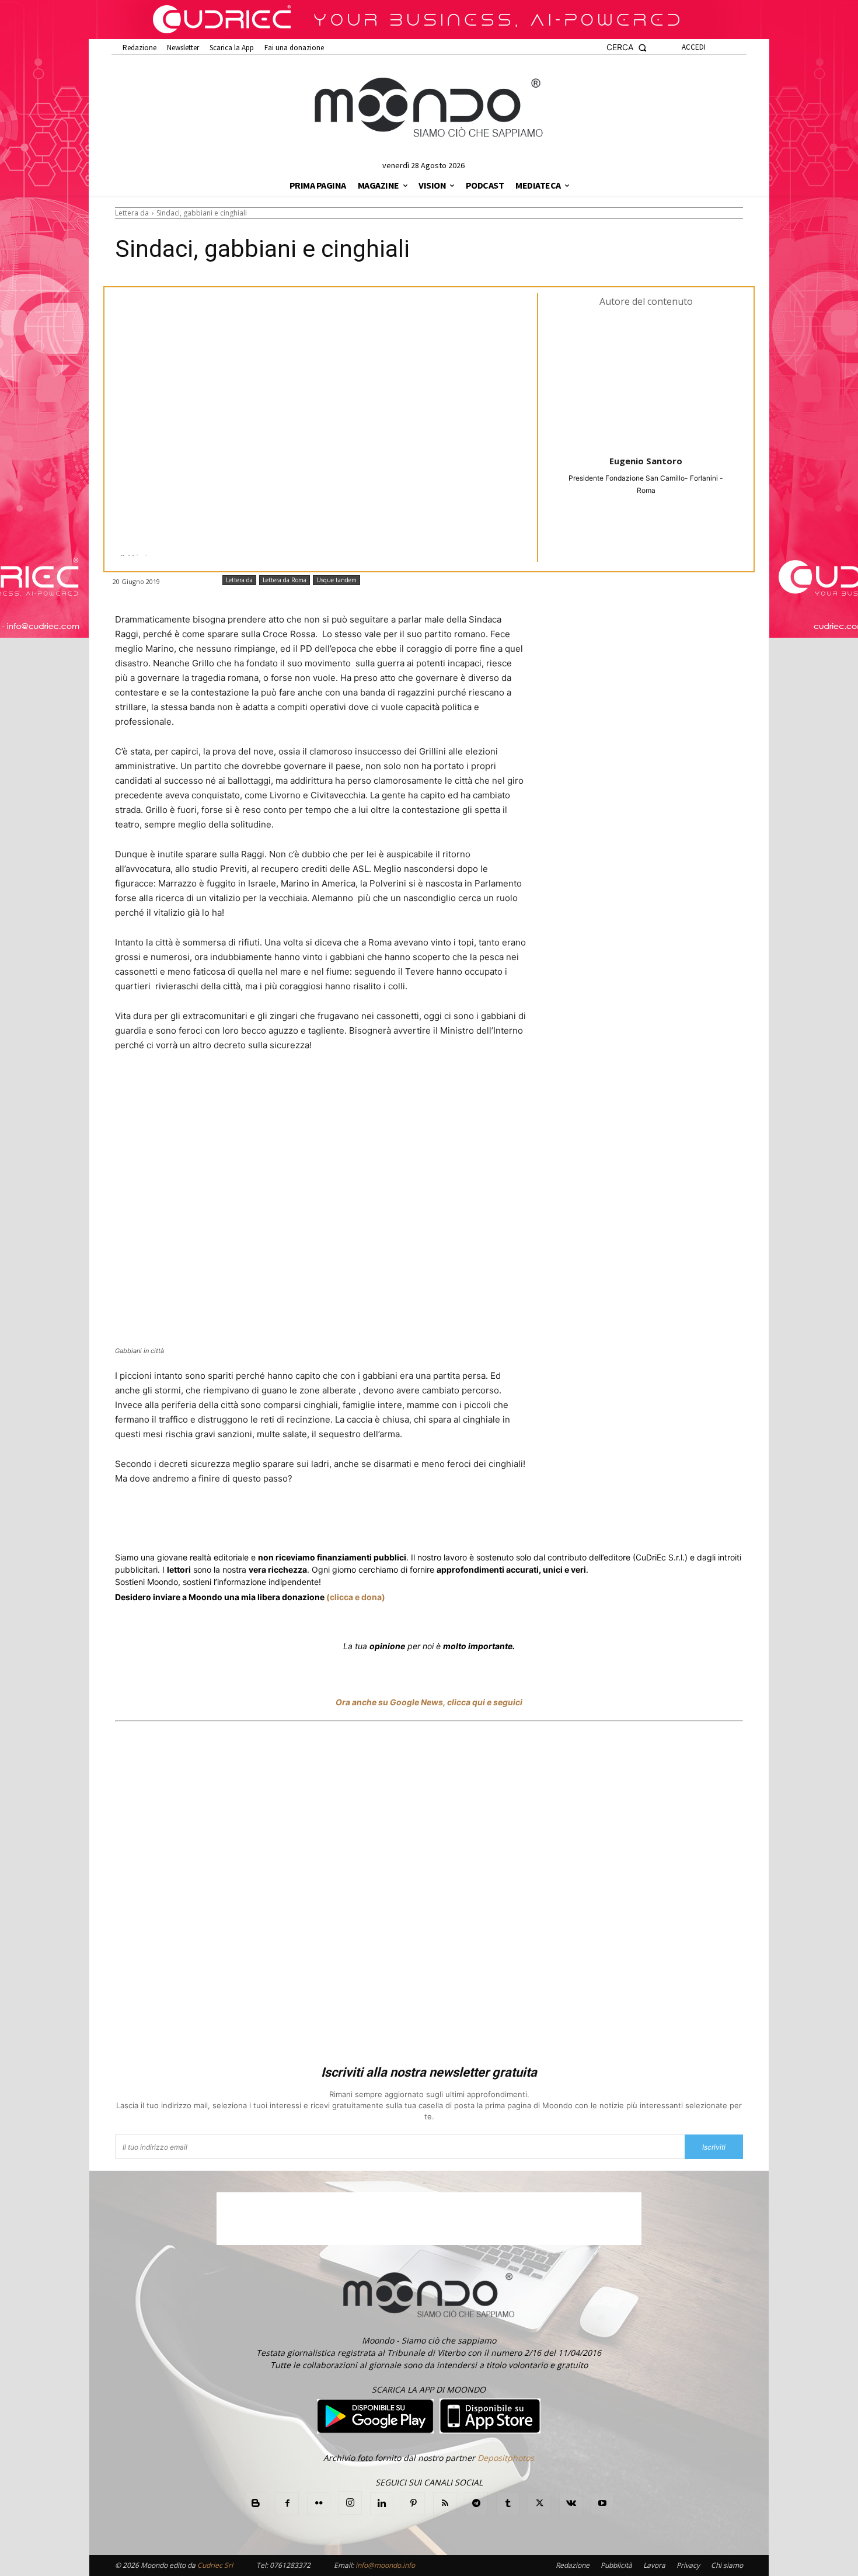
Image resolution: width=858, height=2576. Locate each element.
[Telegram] (348, 1522)
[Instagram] (350, 2503)
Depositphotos (506, 2458)
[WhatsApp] (295, 1522)
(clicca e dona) (356, 1597)
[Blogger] (256, 2504)
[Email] (375, 1522)
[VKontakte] (571, 2504)
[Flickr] (319, 2504)
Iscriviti (714, 2147)
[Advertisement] (429, 1895)
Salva (267, 1522)
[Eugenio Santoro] (646, 380)
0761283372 (290, 2565)
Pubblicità (616, 2565)
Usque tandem (336, 580)
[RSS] (445, 2504)
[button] (627, 48)
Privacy (688, 2565)
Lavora (654, 2565)
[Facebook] (199, 1522)
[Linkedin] (322, 1522)
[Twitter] (226, 1522)
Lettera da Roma (285, 580)
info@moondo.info (385, 2565)
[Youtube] (602, 2504)
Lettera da (132, 213)
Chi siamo (727, 2565)
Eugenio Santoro (646, 461)
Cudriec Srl (214, 2565)
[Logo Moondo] (429, 108)
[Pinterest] (413, 2504)
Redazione (573, 2565)
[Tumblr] (402, 1522)
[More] (430, 1522)
